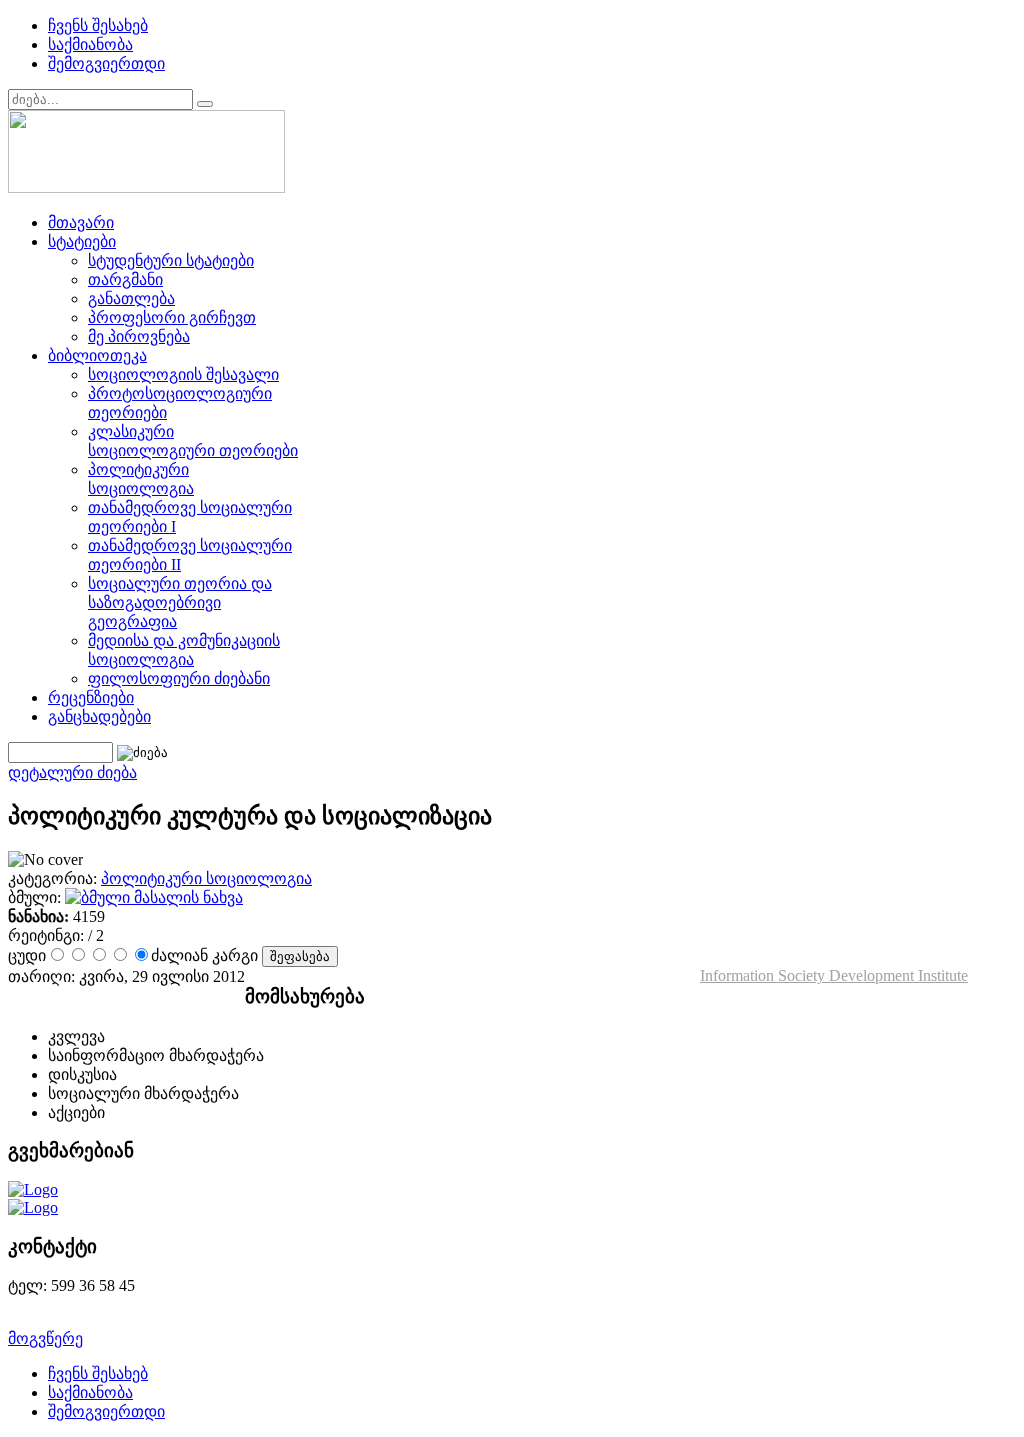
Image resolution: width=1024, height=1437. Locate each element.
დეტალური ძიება (72, 772)
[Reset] (205, 104)
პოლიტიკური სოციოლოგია (206, 878)
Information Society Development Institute (834, 975)
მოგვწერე (45, 1338)
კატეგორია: (54, 878)
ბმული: (36, 897)
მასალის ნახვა (186, 897)
